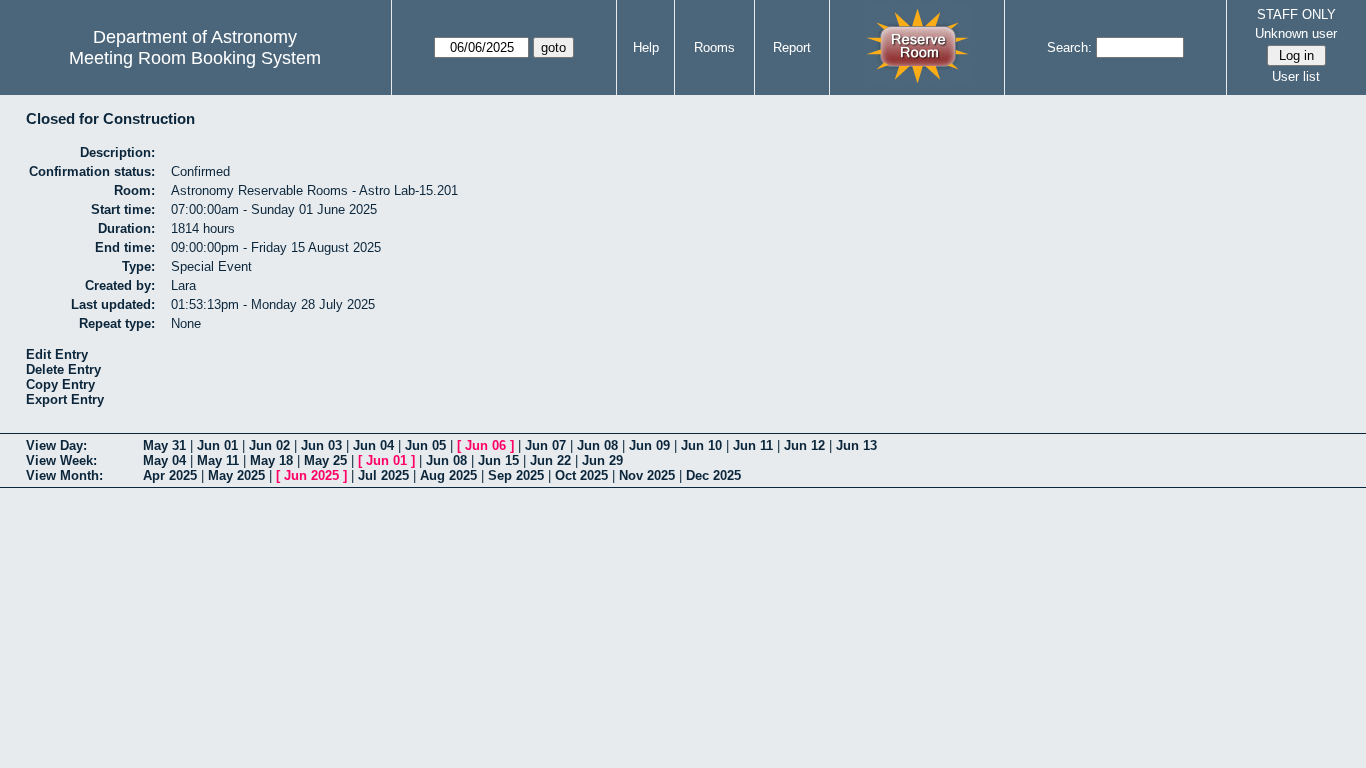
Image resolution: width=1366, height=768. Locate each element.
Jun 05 (425, 445)
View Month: (64, 475)
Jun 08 (597, 445)
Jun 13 (856, 445)
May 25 (325, 460)
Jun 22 (550, 460)
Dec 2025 (713, 475)
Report (792, 47)
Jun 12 (804, 445)
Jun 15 (498, 460)
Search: (1069, 47)
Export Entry (65, 399)
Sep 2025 (516, 475)
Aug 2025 (448, 475)
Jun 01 (217, 445)
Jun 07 (545, 445)
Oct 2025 (581, 475)
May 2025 (236, 475)
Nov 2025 (647, 475)
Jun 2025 (311, 475)
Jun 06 (485, 445)
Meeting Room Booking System (195, 58)
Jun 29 (602, 460)
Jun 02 (269, 445)
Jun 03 (321, 445)
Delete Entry (63, 369)
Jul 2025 (383, 475)
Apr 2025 (170, 475)
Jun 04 (373, 445)
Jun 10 (701, 445)
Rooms (714, 47)
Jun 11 (753, 445)
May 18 (271, 460)
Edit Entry (57, 354)
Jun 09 (649, 445)
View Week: (61, 460)
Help (646, 47)
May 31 (164, 445)
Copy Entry (60, 384)
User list (1296, 76)
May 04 (164, 460)
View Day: (56, 445)
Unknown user (1296, 33)
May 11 (218, 460)
